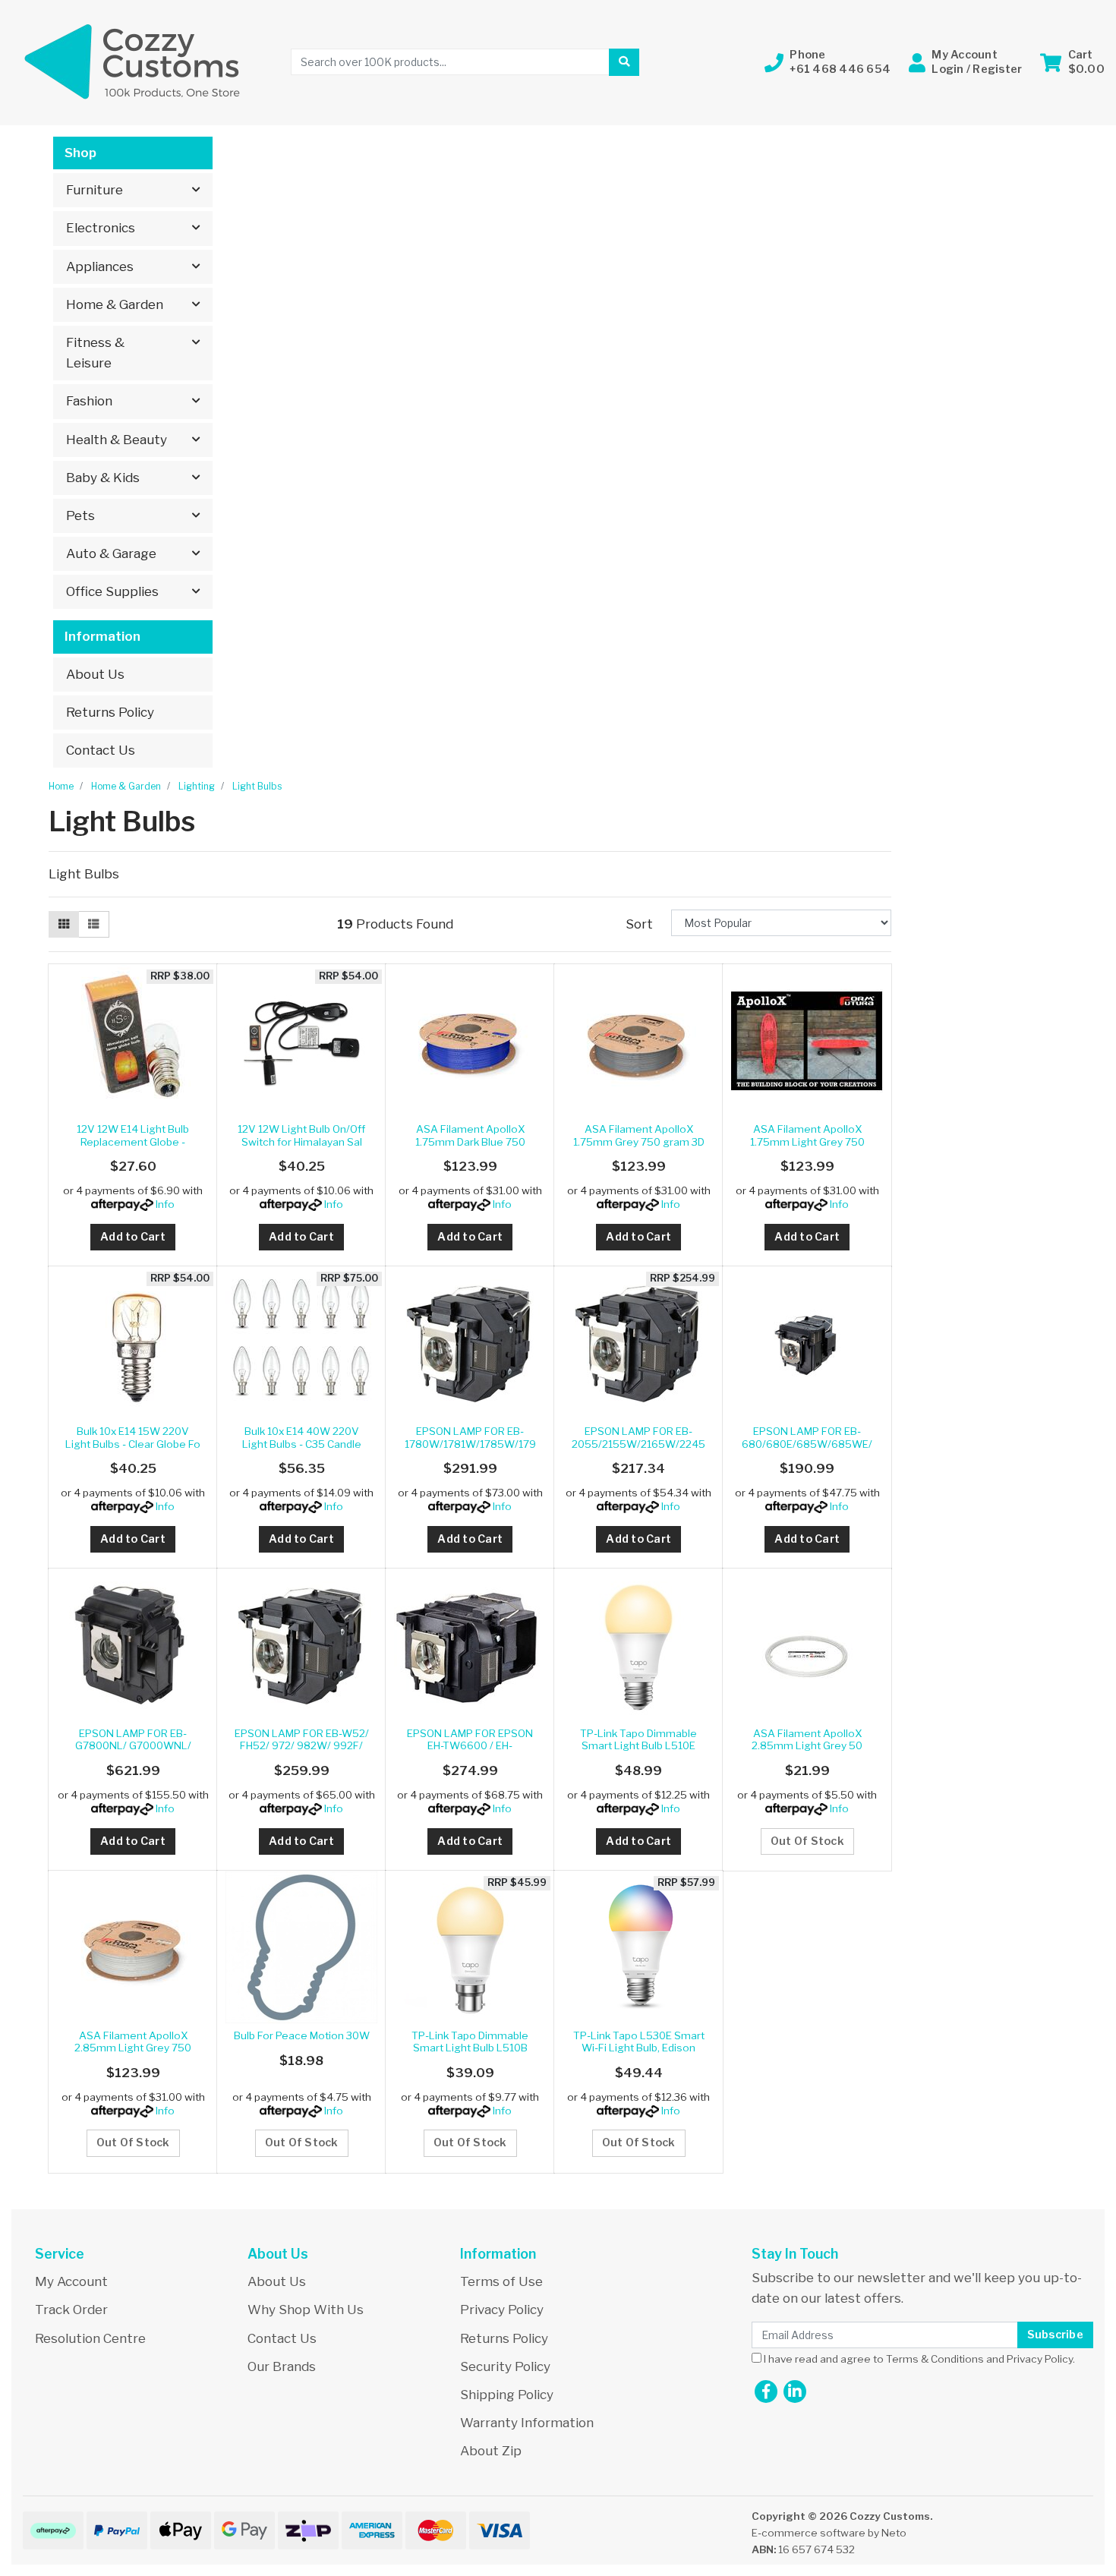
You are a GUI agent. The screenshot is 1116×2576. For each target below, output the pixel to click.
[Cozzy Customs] (133, 61)
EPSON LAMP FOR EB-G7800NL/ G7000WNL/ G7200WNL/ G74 (133, 1746)
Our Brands (282, 2366)
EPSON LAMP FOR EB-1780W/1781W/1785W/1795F (470, 1444)
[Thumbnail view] (64, 925)
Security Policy (505, 2366)
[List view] (93, 925)
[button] (828, 62)
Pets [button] (80, 516)
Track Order (71, 2310)
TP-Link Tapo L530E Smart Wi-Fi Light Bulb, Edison (639, 2042)
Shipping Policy (507, 2395)
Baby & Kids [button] (103, 478)
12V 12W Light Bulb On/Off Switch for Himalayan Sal (301, 1135)
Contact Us (101, 750)
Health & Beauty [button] (117, 440)
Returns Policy (110, 712)
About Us (95, 674)
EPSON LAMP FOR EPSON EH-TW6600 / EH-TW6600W (470, 1746)
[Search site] (624, 62)
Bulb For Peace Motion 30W (302, 2035)
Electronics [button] (101, 228)
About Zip (491, 2451)
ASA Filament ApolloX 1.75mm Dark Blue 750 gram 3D (470, 1141)
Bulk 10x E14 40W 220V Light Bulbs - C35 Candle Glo (302, 1444)
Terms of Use (501, 2281)
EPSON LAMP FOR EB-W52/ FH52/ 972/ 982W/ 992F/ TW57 (302, 1746)
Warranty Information (527, 2423)
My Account (71, 2281)
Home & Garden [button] (115, 304)
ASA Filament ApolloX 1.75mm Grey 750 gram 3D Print (639, 1141)
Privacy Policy (502, 2310)
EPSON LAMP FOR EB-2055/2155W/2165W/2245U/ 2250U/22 (638, 1444)
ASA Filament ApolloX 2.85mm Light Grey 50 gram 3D (807, 1746)
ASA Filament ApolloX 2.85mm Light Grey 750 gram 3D (133, 2048)
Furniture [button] (95, 190)
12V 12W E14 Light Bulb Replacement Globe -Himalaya (133, 1141)
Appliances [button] (100, 266)
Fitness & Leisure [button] (95, 353)
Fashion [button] (89, 401)
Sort (639, 924)
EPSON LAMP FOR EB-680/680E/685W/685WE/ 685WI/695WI (807, 1444)
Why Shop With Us (306, 2310)
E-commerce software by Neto (829, 2533)
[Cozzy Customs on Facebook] (766, 2392)
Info (165, 1204)
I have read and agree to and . (918, 2359)
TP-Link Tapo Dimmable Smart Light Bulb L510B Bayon (470, 2048)
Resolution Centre (90, 2338)
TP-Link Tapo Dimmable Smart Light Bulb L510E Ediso (638, 1746)
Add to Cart (133, 1237)
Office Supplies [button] (112, 591)
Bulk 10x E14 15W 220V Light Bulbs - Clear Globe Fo (133, 1437)
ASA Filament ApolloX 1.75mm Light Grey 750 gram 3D (807, 1141)
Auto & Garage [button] (111, 553)
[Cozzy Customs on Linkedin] (795, 2392)
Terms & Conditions (935, 2359)
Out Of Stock (807, 1841)
